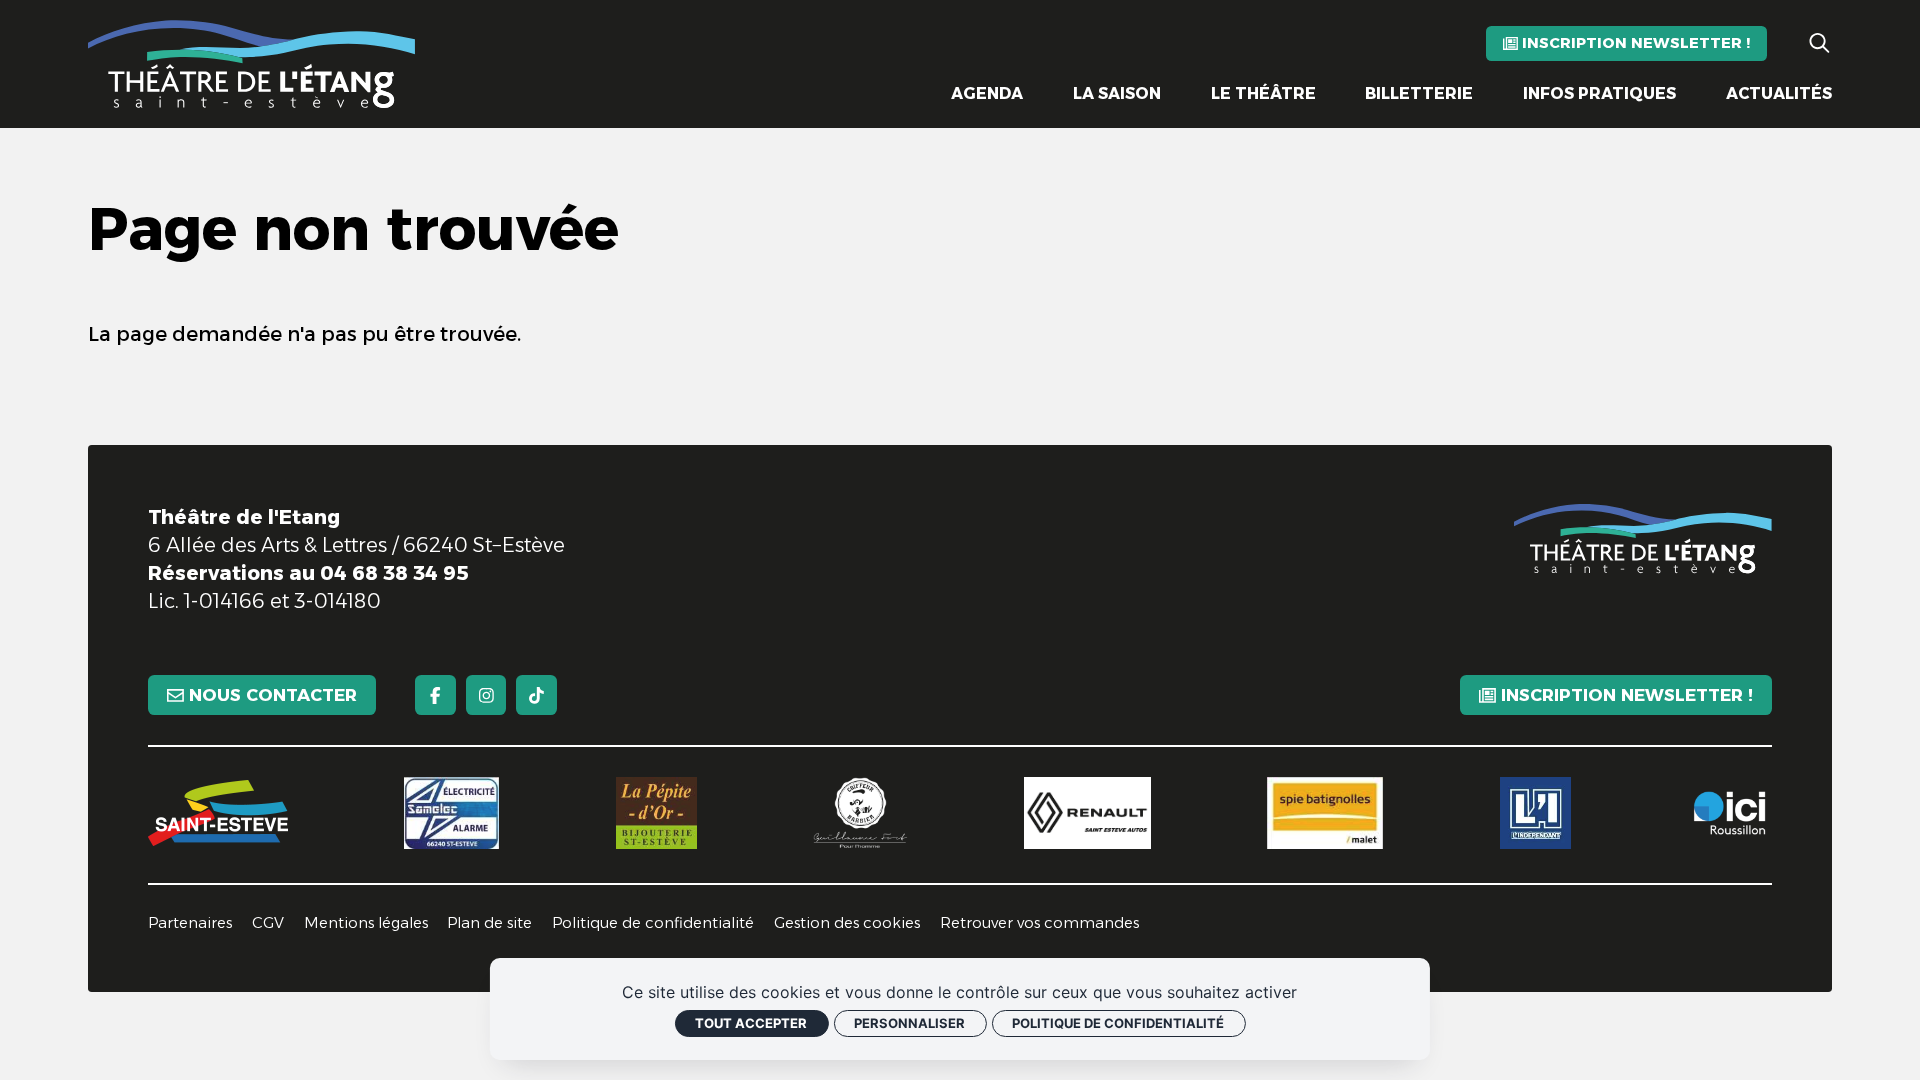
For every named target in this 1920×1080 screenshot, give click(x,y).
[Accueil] (252, 64)
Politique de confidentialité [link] (1118, 1023)
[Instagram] (486, 695)
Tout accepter (751, 1023)
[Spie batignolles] (1325, 812)
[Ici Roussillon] (1729, 812)
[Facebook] (435, 695)
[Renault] (1087, 812)
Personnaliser (909, 1023)
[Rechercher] (1819, 43)
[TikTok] (536, 695)
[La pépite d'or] (656, 812)
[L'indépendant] (1536, 813)
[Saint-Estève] (218, 813)
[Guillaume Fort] (860, 812)
